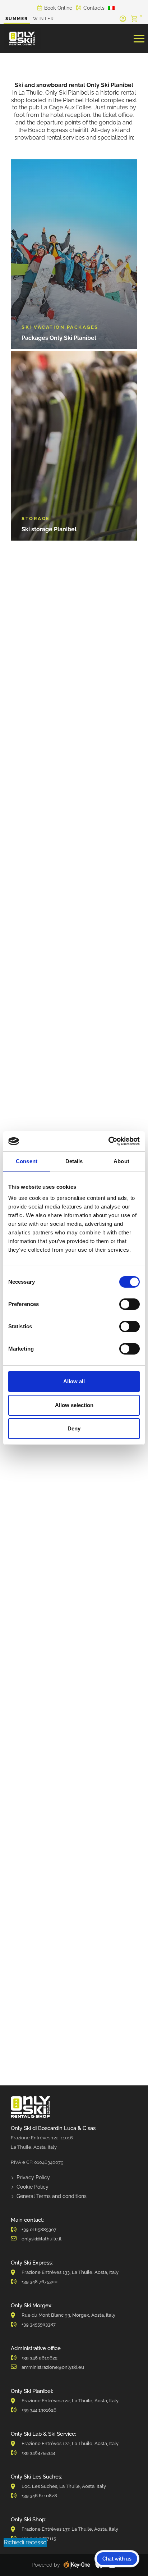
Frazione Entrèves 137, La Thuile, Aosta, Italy (70, 2529)
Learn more (49, 1688)
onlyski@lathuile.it (42, 2239)
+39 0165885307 (39, 2229)
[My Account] (123, 19)
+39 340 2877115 (39, 2538)
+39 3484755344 (38, 2453)
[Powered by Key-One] (77, 2565)
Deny (74, 1428)
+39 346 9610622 (40, 2358)
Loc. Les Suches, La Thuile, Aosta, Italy (64, 2486)
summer (17, 19)
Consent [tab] (27, 1161)
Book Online (58, 8)
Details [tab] (74, 1161)
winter (44, 19)
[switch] (129, 1304)
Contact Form (118, 851)
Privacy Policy (33, 2177)
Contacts (94, 8)
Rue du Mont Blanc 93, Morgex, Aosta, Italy (68, 2315)
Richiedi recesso (25, 2542)
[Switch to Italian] (111, 8)
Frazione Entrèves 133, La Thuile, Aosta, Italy (70, 2272)
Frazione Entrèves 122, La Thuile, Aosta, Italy (70, 2401)
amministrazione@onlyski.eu (53, 2367)
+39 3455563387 (39, 2324)
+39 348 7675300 (40, 2282)
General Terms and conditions (52, 2196)
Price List (28, 886)
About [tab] (121, 1161)
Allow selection (74, 1405)
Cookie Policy (33, 2187)
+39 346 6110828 (39, 2496)
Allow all (74, 1381)
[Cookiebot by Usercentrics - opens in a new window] (108, 1141)
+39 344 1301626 (39, 2410)
